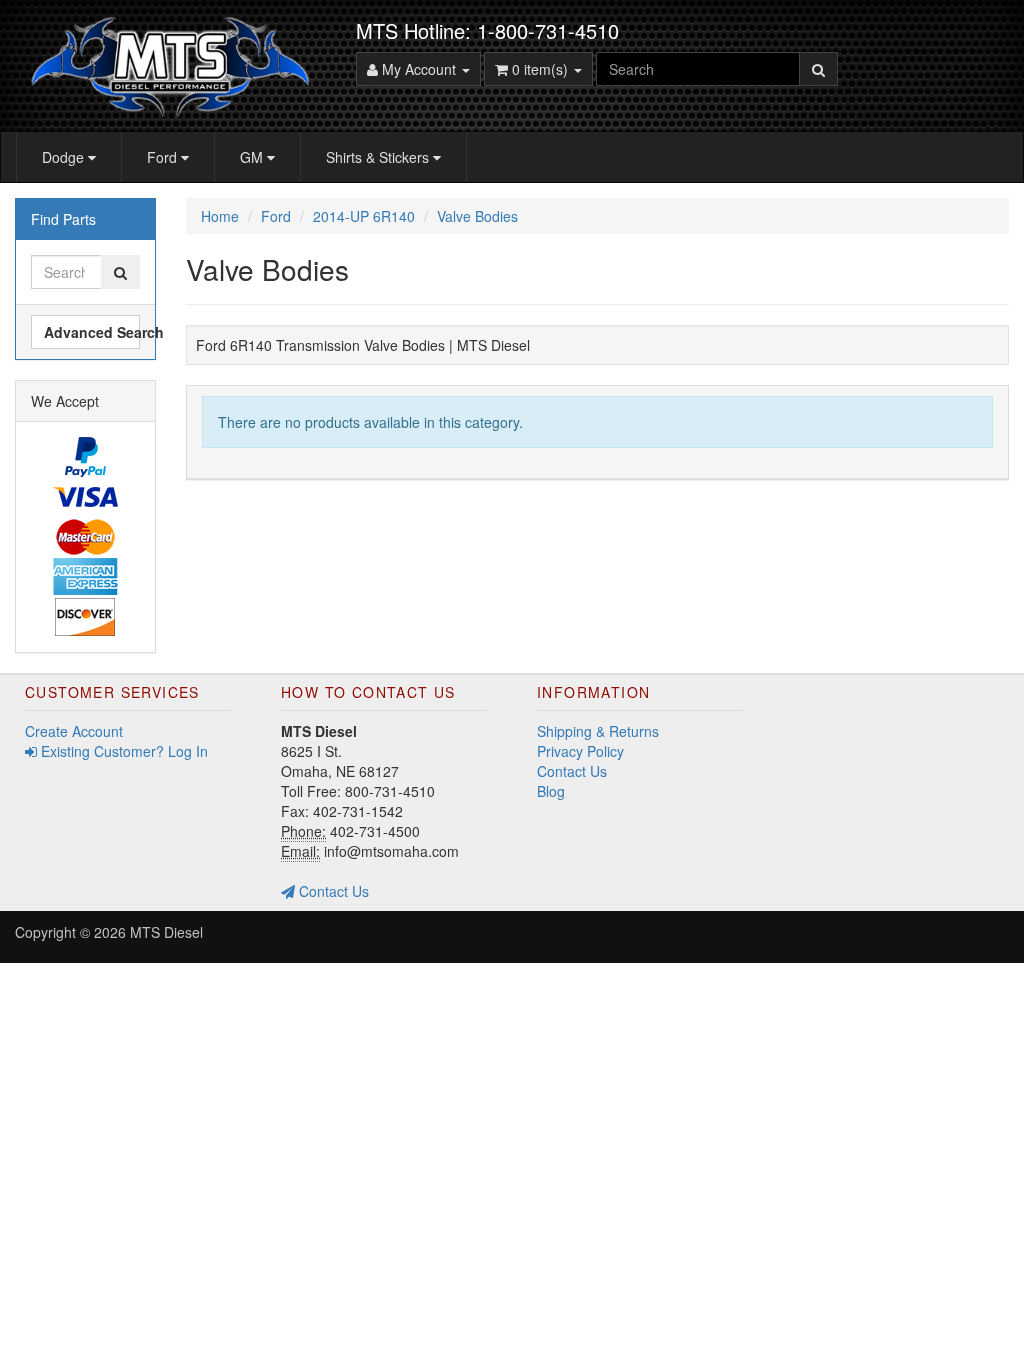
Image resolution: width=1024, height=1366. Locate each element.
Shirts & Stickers (379, 157)
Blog (551, 791)
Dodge (65, 157)
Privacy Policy (580, 751)
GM (253, 157)
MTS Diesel (166, 932)
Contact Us (332, 891)
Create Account (74, 731)
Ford (164, 157)
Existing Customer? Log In (122, 751)
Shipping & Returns (598, 731)
